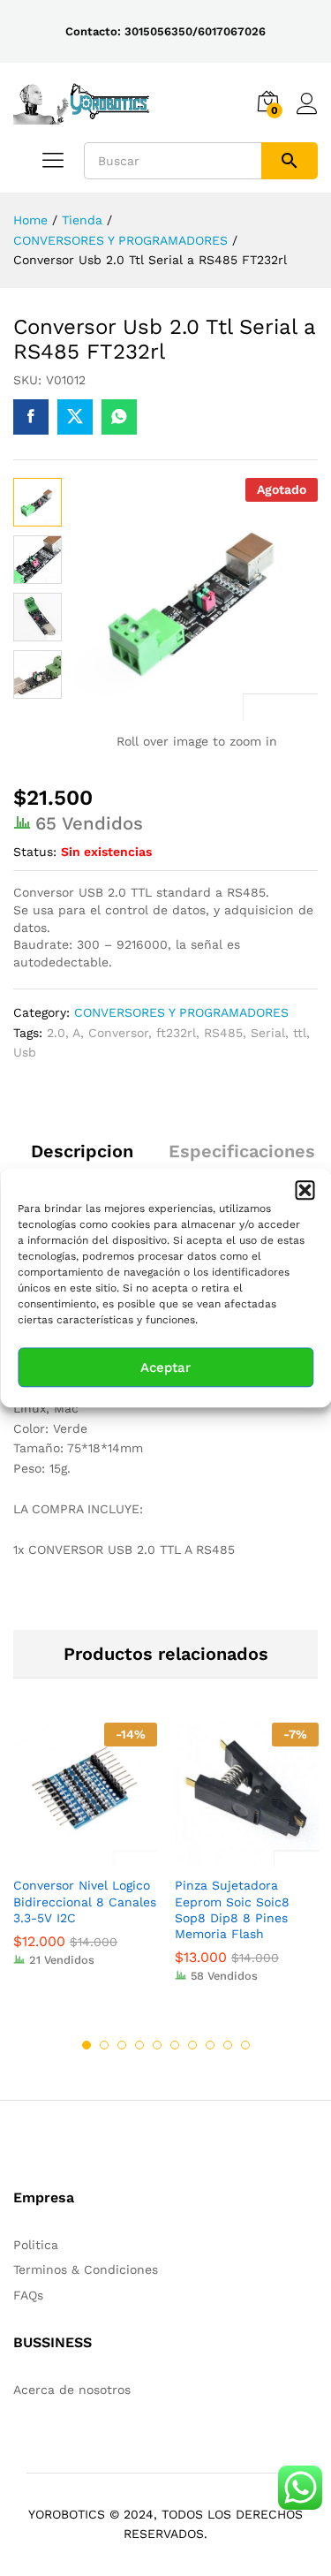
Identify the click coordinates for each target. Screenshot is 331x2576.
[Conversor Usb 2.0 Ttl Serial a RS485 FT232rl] (31, 417)
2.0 (56, 1033)
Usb (25, 1052)
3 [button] (122, 2045)
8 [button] (210, 2045)
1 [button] (87, 2045)
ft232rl (176, 1033)
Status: (35, 852)
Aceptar (165, 1368)
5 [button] (157, 2045)
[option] (85, 1857)
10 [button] (245, 2045)
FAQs (28, 2295)
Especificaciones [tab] (242, 1151)
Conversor (118, 1033)
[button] (305, 1190)
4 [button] (139, 2045)
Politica (36, 2245)
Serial (268, 1033)
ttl (300, 1033)
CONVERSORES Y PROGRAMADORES (181, 1012)
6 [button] (175, 2045)
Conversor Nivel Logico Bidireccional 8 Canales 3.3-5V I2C (85, 1901)
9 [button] (228, 2045)
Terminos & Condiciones (86, 2269)
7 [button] (192, 2045)
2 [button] (104, 2045)
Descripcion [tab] (82, 1151)
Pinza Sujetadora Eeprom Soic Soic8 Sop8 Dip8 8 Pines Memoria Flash (232, 1909)
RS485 (223, 1033)
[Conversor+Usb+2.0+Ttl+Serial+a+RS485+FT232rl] (75, 417)
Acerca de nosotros (72, 2390)
